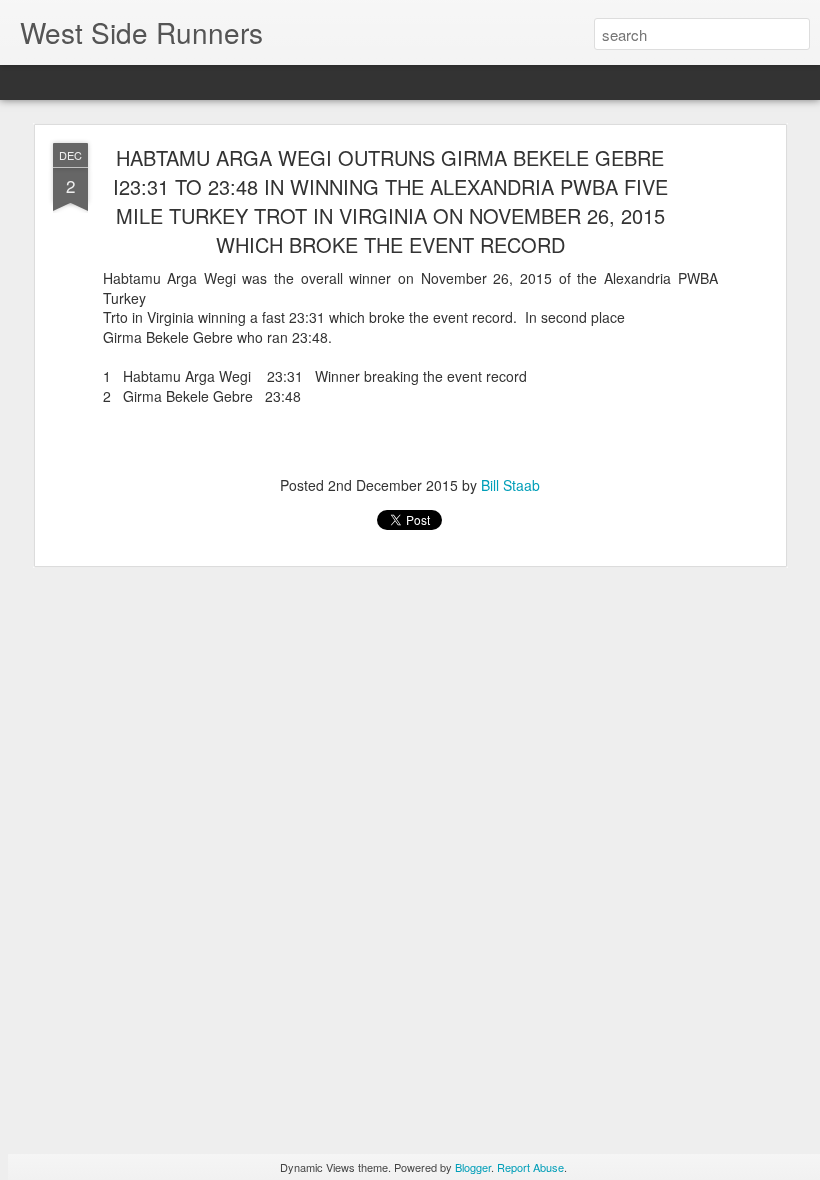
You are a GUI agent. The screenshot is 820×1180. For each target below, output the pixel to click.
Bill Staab (510, 485)
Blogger (473, 1167)
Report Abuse (530, 1167)
